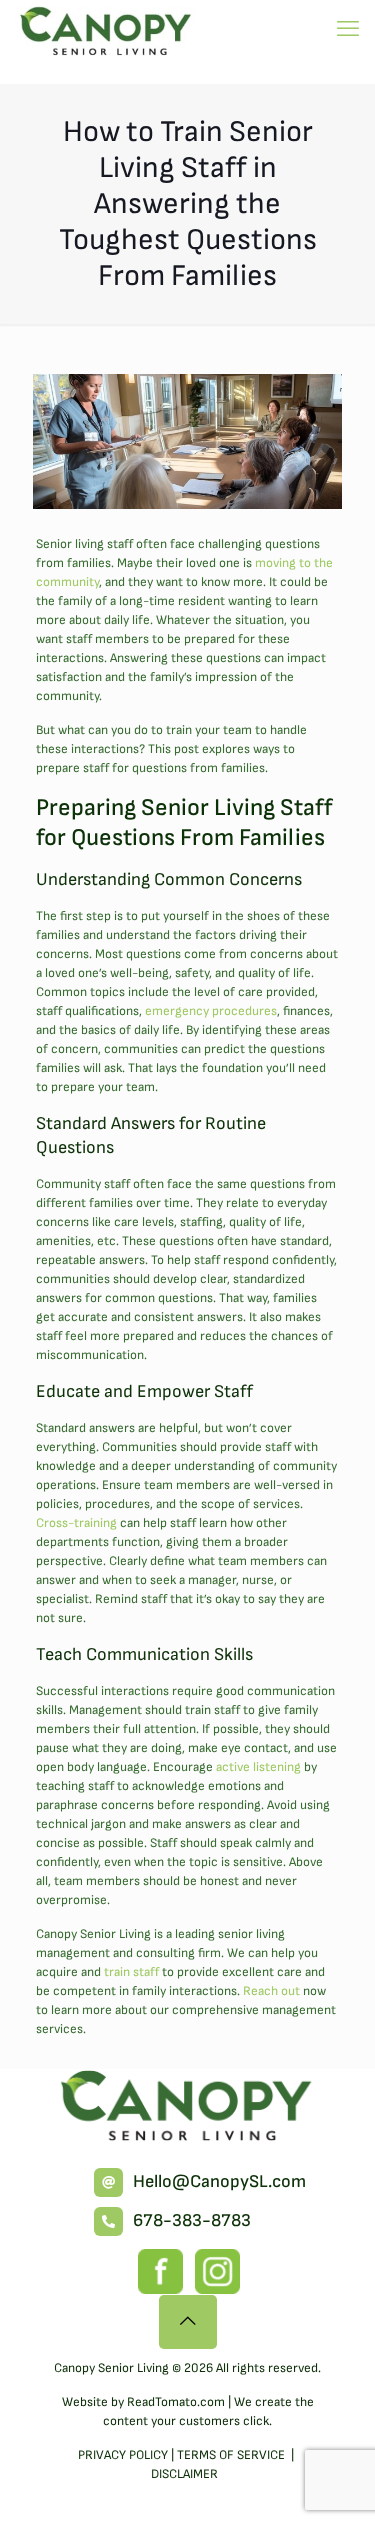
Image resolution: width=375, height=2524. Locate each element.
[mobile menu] (348, 30)
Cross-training (76, 1523)
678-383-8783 (192, 2220)
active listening (258, 1767)
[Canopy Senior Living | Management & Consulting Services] (107, 30)
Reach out (271, 1991)
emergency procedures (211, 1011)
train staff (131, 1972)
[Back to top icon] (188, 2322)
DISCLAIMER (184, 2474)
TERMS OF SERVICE (232, 2455)
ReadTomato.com (176, 2402)
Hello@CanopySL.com (219, 2181)
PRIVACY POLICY (123, 2455)
